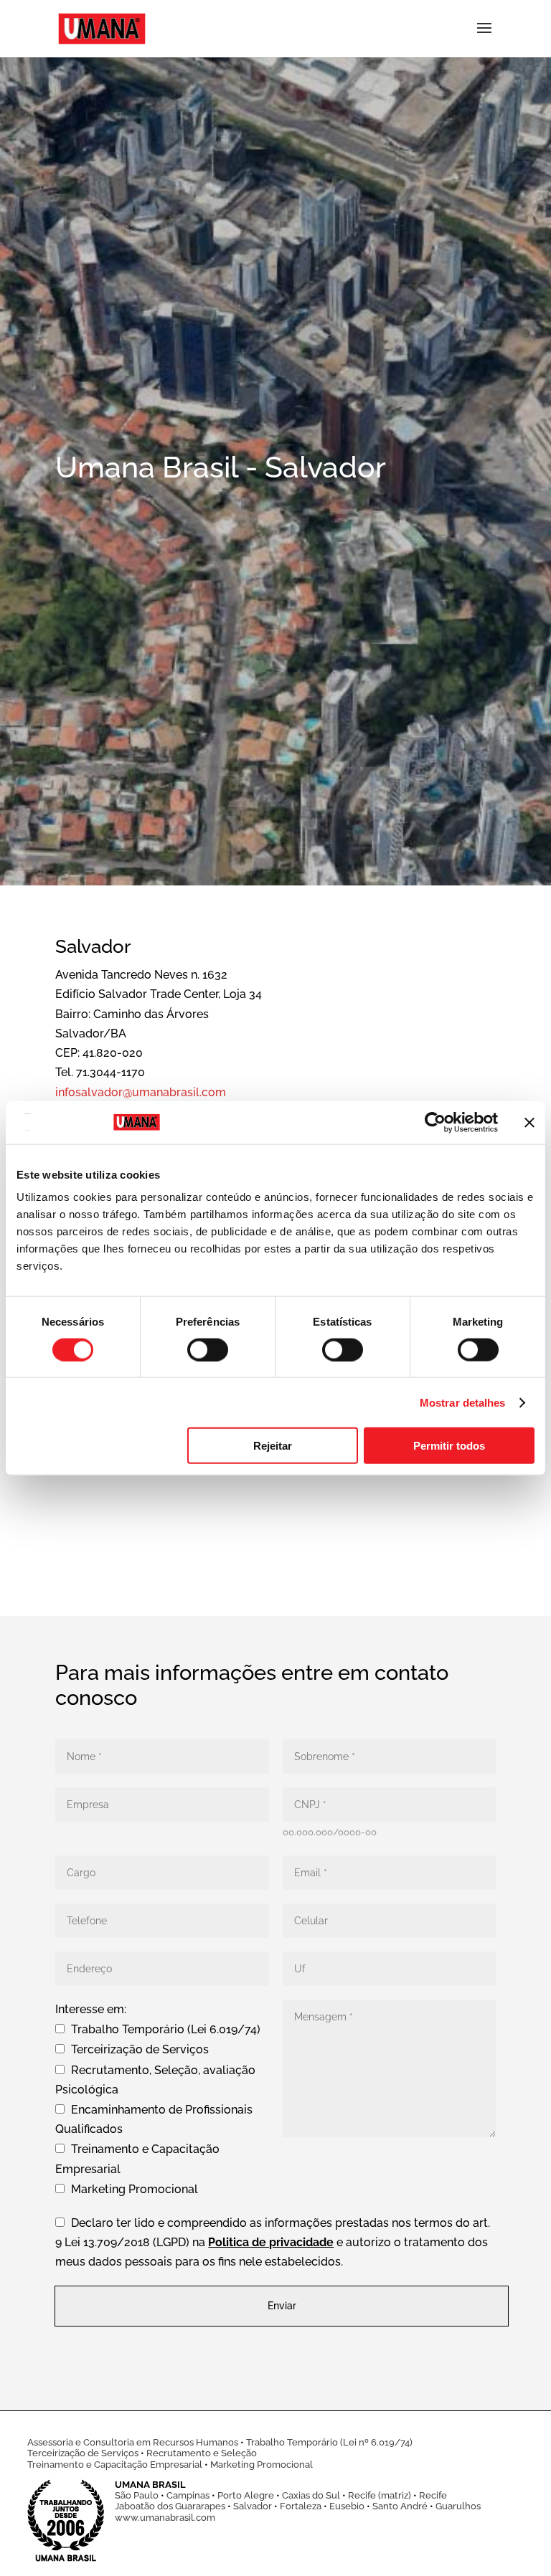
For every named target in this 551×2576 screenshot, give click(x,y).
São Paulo (137, 2495)
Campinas (188, 2495)
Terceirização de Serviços (83, 2453)
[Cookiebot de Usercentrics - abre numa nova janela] (435, 1122)
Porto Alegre (246, 2495)
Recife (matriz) (380, 2495)
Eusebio (347, 2506)
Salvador (253, 2506)
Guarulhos (458, 2506)
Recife (433, 2495)
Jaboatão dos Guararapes (170, 2506)
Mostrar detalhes (463, 1402)
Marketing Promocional (262, 2465)
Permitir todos (449, 1446)
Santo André (400, 2506)
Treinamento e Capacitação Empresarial (115, 2465)
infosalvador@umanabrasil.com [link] (141, 1092)
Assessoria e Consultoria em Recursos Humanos (133, 2442)
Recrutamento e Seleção (202, 2453)
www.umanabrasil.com (165, 2518)
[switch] (208, 1349)
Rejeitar (273, 1446)
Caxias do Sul (311, 2495)
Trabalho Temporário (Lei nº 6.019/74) (329, 2442)
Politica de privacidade (271, 2242)
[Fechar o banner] (529, 1122)
